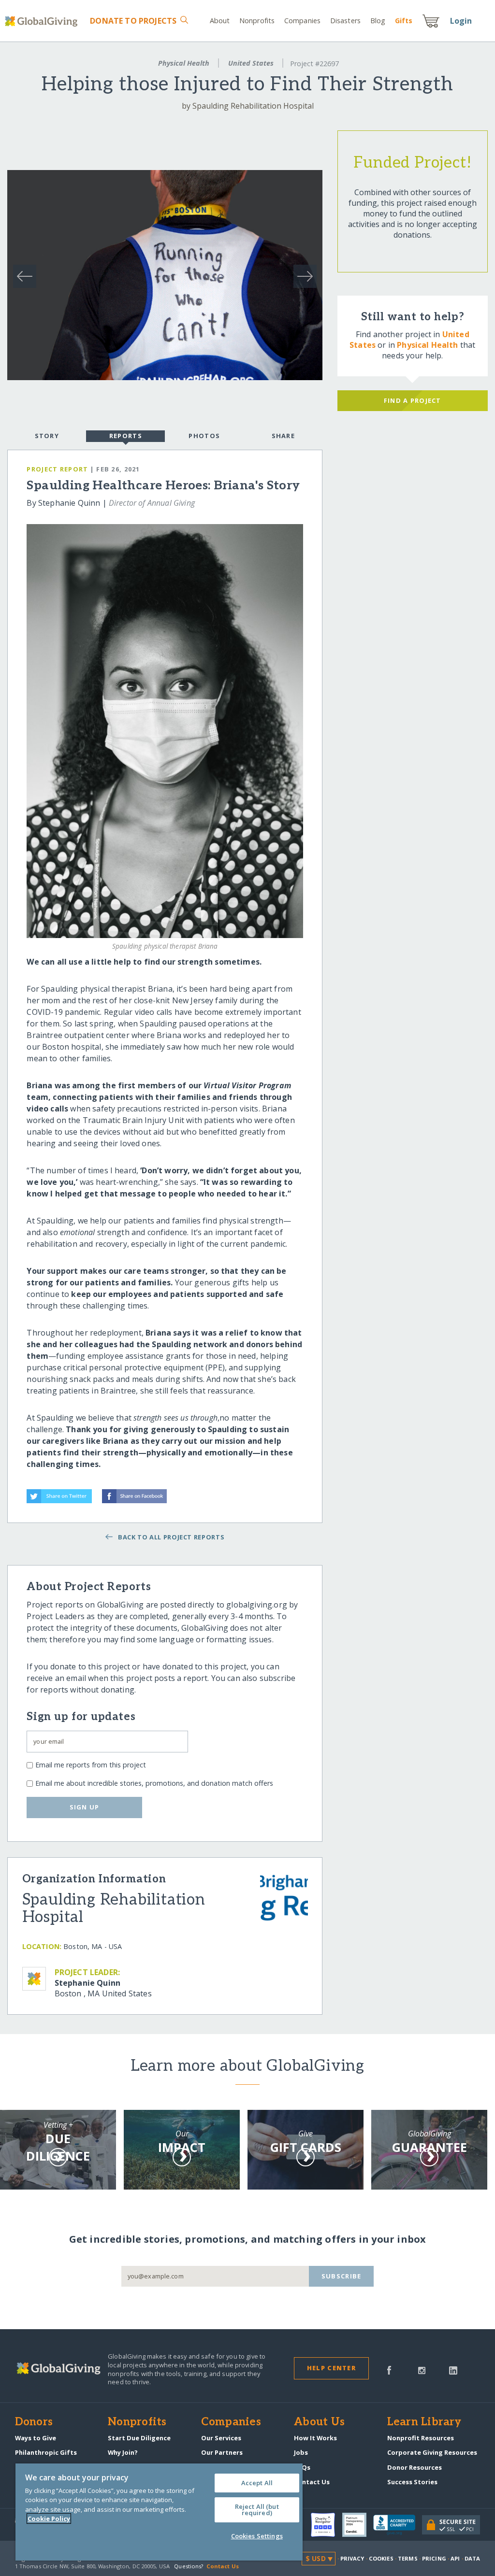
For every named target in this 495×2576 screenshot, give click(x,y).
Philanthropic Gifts (46, 2452)
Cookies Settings (257, 2536)
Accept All (257, 2483)
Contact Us (312, 2482)
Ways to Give (36, 2438)
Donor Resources (415, 2467)
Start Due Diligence (139, 2438)
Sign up (85, 1807)
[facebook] (389, 2370)
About (220, 21)
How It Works (315, 2438)
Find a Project (413, 400)
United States (251, 63)
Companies (302, 21)
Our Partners (222, 2452)
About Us (319, 2422)
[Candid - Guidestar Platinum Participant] (358, 2525)
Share (283, 436)
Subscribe (342, 2276)
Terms (408, 2558)
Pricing (434, 2558)
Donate (133, 21)
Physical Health (184, 63)
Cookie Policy (49, 2519)
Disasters (345, 21)
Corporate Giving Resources (432, 2452)
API (455, 2558)
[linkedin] (453, 2370)
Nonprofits (257, 21)
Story (47, 436)
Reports (126, 436)
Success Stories (412, 2482)
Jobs (301, 2452)
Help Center (331, 2368)
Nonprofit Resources (421, 2438)
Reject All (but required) (257, 2510)
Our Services (221, 2438)
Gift (404, 21)
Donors (34, 2422)
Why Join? (123, 2452)
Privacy (352, 2558)
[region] (159, 2512)
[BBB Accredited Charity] (398, 2525)
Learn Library (424, 2422)
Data (472, 2558)
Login (461, 21)
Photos (204, 436)
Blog (378, 21)
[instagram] (422, 2370)
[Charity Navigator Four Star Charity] (326, 2525)
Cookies (381, 2558)
